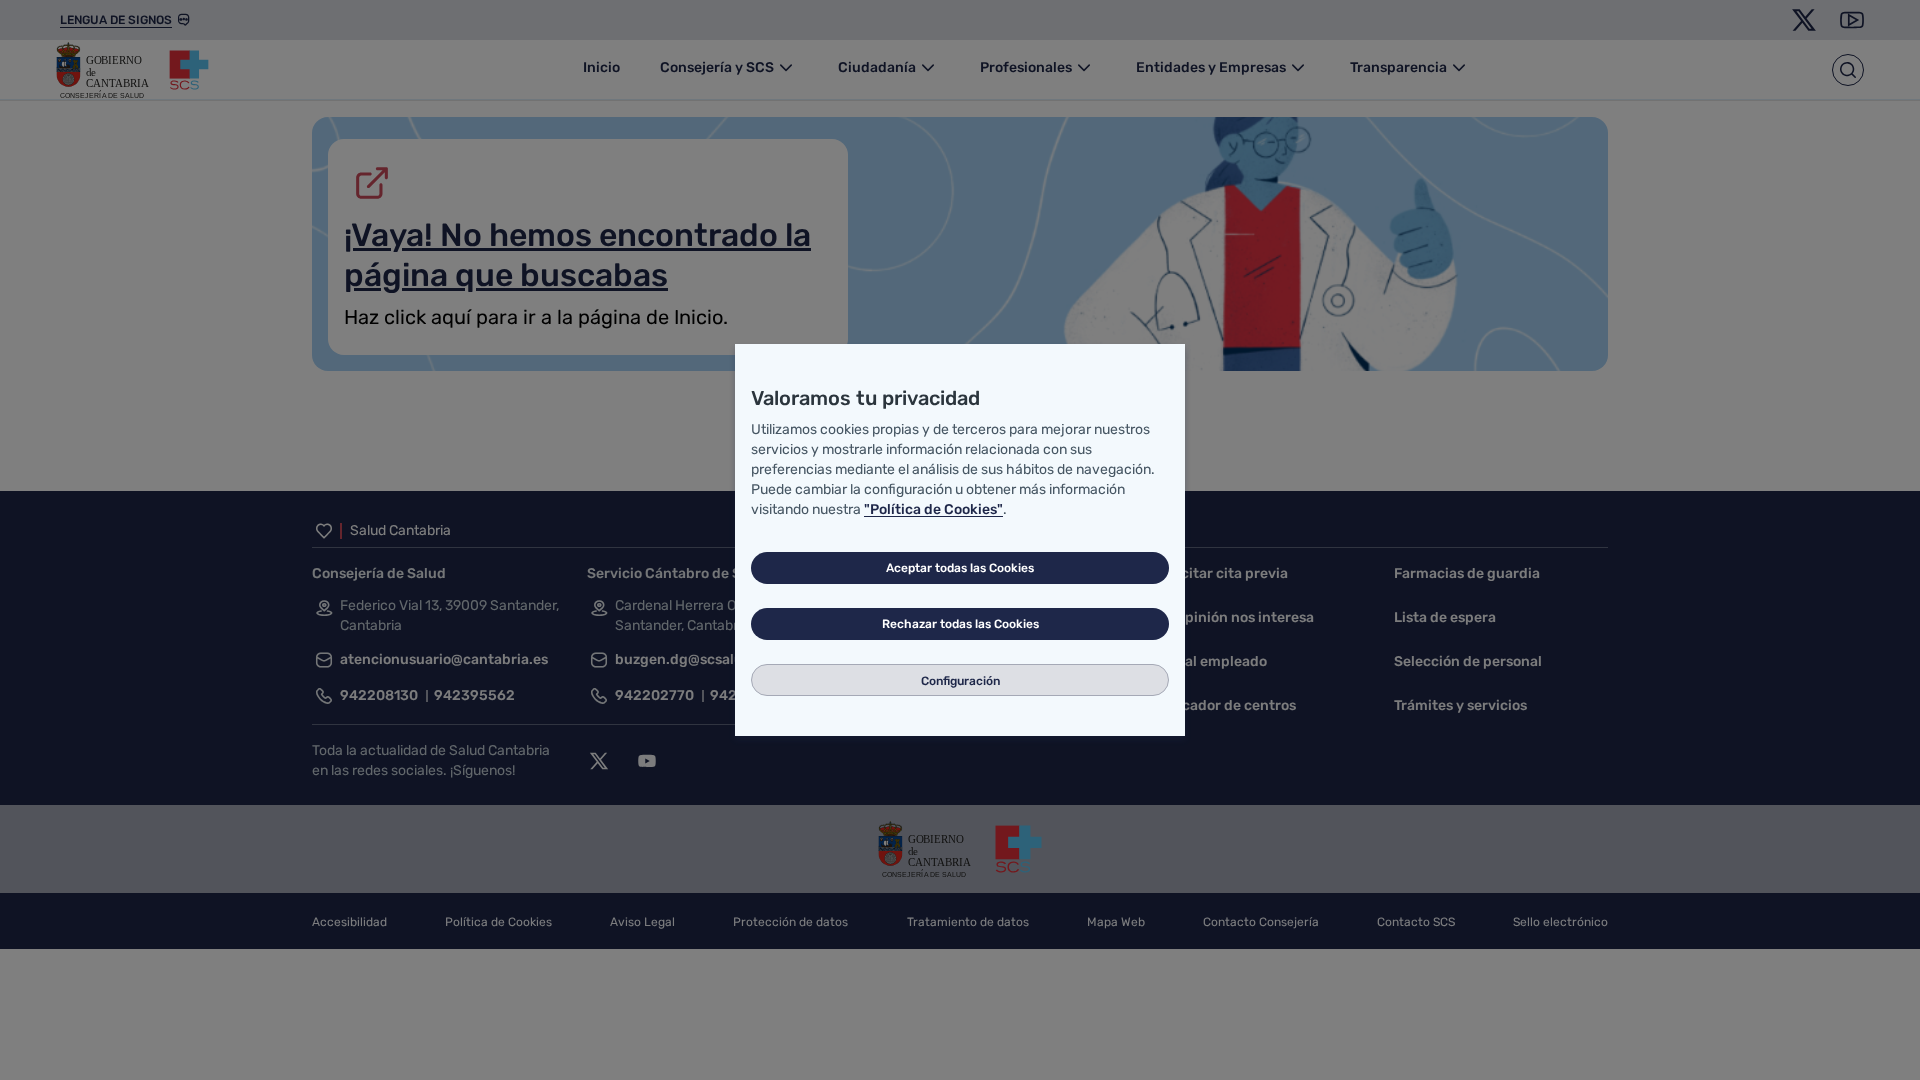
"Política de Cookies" (933, 509)
